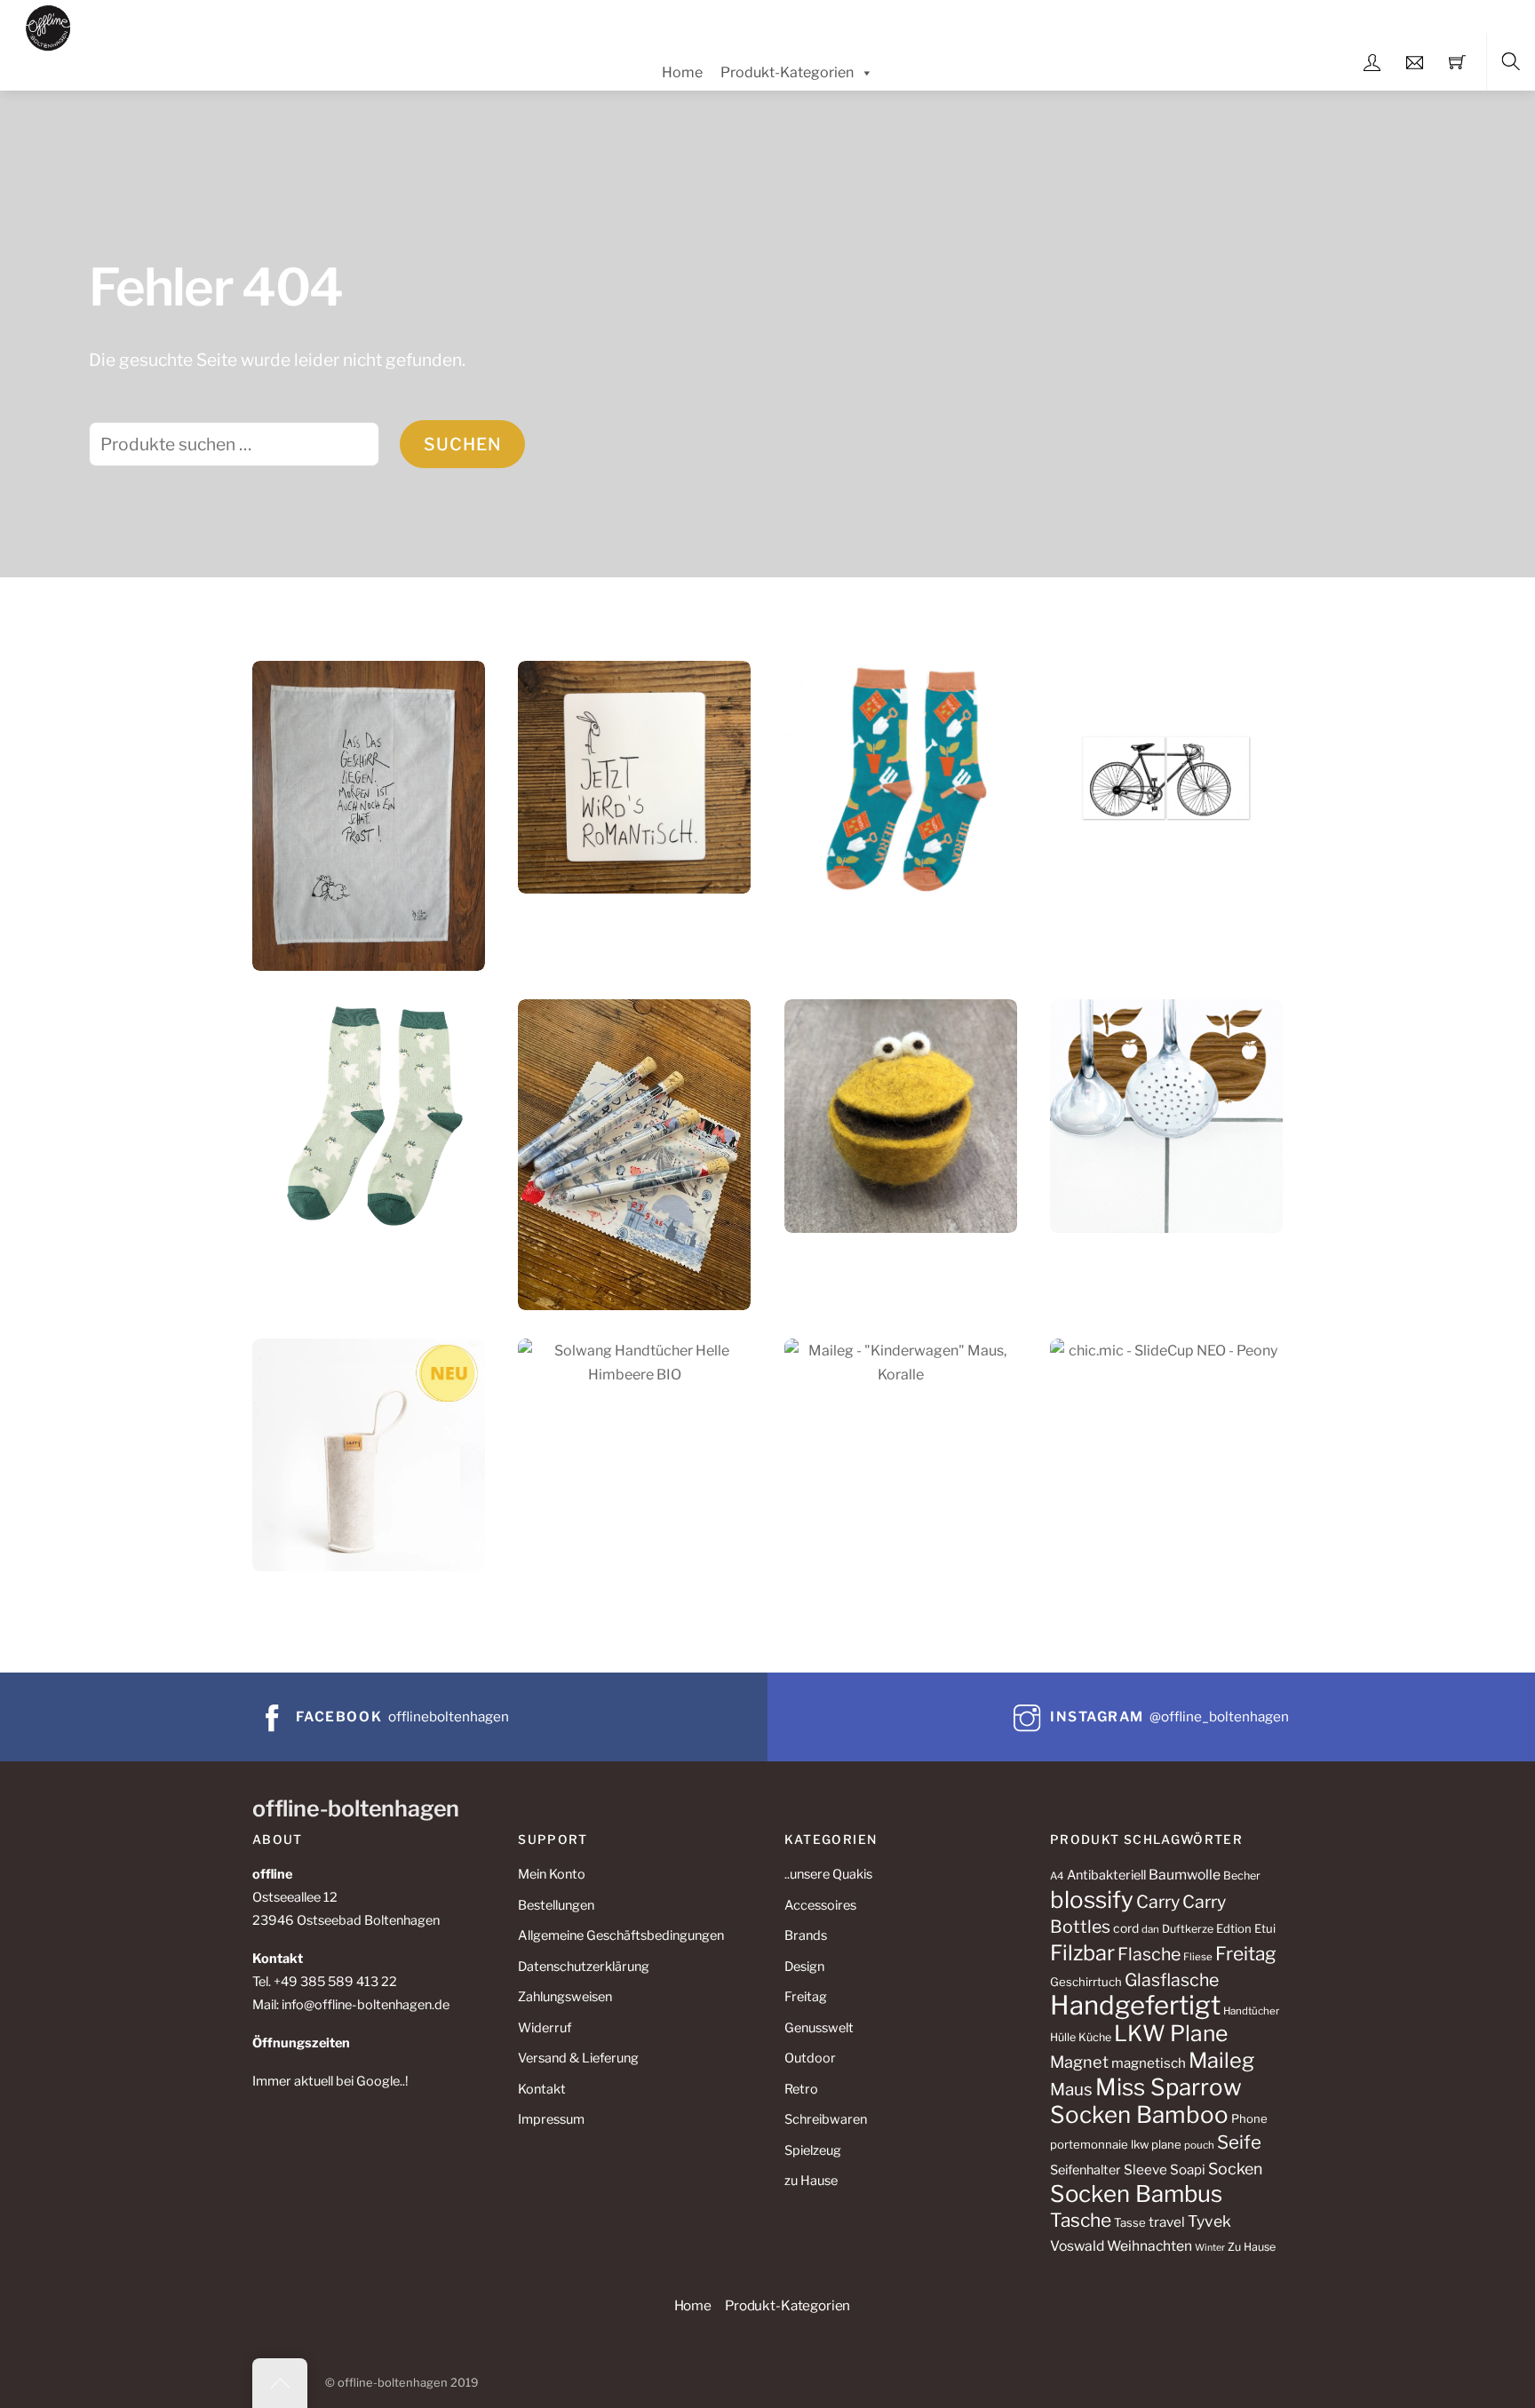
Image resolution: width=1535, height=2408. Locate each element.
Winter (1210, 2248)
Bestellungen (556, 1905)
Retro (801, 2089)
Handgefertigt (1135, 2005)
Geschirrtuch (1086, 1982)
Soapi (1188, 2170)
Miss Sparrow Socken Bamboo (1146, 2101)
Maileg (1221, 2060)
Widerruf (545, 2028)
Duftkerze (1188, 1929)
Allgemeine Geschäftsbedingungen (621, 1935)
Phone (1249, 2118)
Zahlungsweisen (565, 1997)
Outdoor (810, 2058)
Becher (1242, 1876)
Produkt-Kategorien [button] (787, 2305)
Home (682, 72)
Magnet (1079, 2062)
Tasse (1130, 2222)
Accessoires (820, 1905)
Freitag (806, 1997)
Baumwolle (1185, 1875)
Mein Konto (552, 1874)
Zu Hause (1252, 2247)
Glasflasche (1172, 1980)
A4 (1057, 1876)
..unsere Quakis (828, 1874)
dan (1150, 1929)
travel (1167, 2222)
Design (804, 1967)
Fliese (1198, 1957)
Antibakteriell (1106, 1875)
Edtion (1234, 1928)
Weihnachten (1149, 2246)
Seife (1239, 2142)
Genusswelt (819, 2028)
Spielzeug (813, 2150)
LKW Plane (1171, 2033)
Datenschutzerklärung (584, 1967)
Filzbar (1082, 1953)
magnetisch (1149, 2063)
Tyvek (1209, 2221)
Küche (1095, 2037)
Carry (1158, 1902)
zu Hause (811, 2181)
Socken (1235, 2169)
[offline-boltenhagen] (48, 25)
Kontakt (542, 2089)
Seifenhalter (1086, 2170)
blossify (1092, 1899)
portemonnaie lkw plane (1116, 2144)
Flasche (1149, 1954)
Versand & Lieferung (578, 2058)
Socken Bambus (1136, 2193)
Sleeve (1145, 2170)
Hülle (1063, 2037)
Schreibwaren (826, 2119)
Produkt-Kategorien (787, 72)
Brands (806, 1935)
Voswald (1077, 2246)
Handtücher (1251, 2011)
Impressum (551, 2119)
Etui (1265, 1928)
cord (1126, 1928)
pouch (1199, 2145)
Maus (1071, 2090)
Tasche (1081, 2220)
